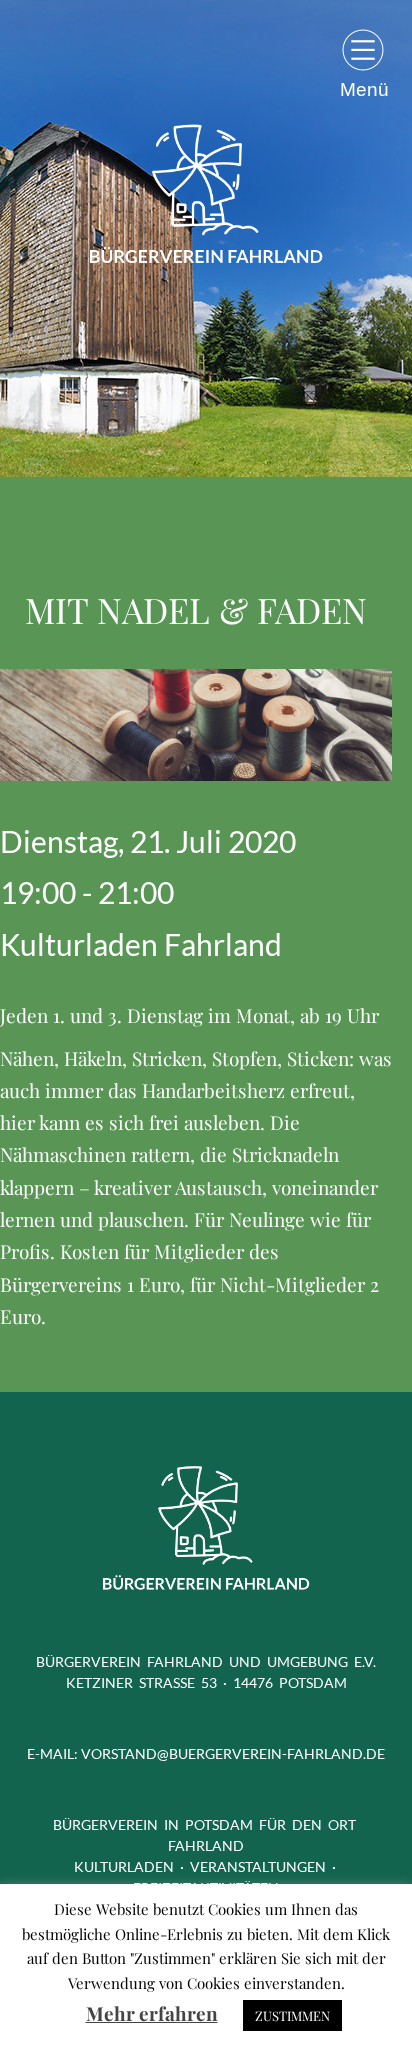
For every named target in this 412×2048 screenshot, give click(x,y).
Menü (364, 89)
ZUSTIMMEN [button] (292, 2015)
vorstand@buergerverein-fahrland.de (233, 1753)
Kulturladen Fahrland (141, 944)
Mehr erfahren (152, 2013)
